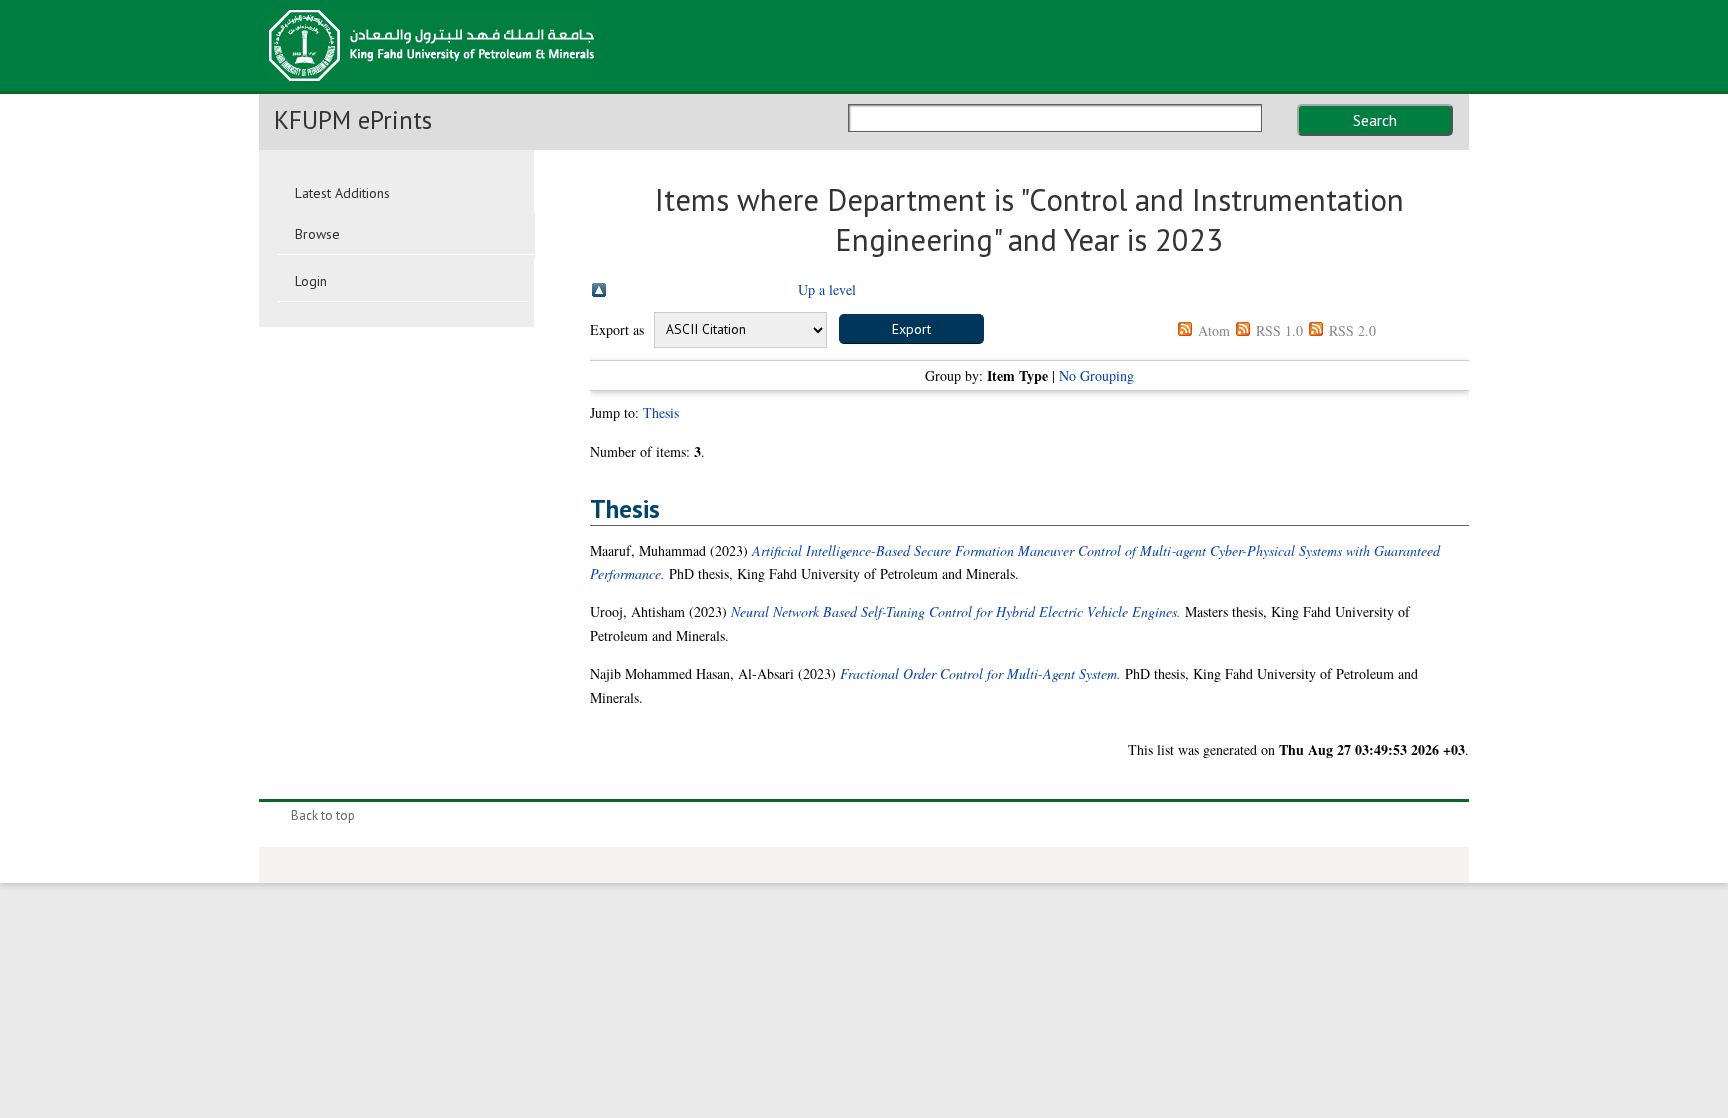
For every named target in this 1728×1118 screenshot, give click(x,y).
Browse (317, 234)
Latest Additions (342, 193)
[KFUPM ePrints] (431, 87)
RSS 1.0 (1279, 330)
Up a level (827, 289)
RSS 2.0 (1352, 330)
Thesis (661, 412)
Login (311, 281)
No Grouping (1096, 375)
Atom (1214, 330)
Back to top (323, 815)
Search (1375, 120)
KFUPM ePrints (353, 120)
